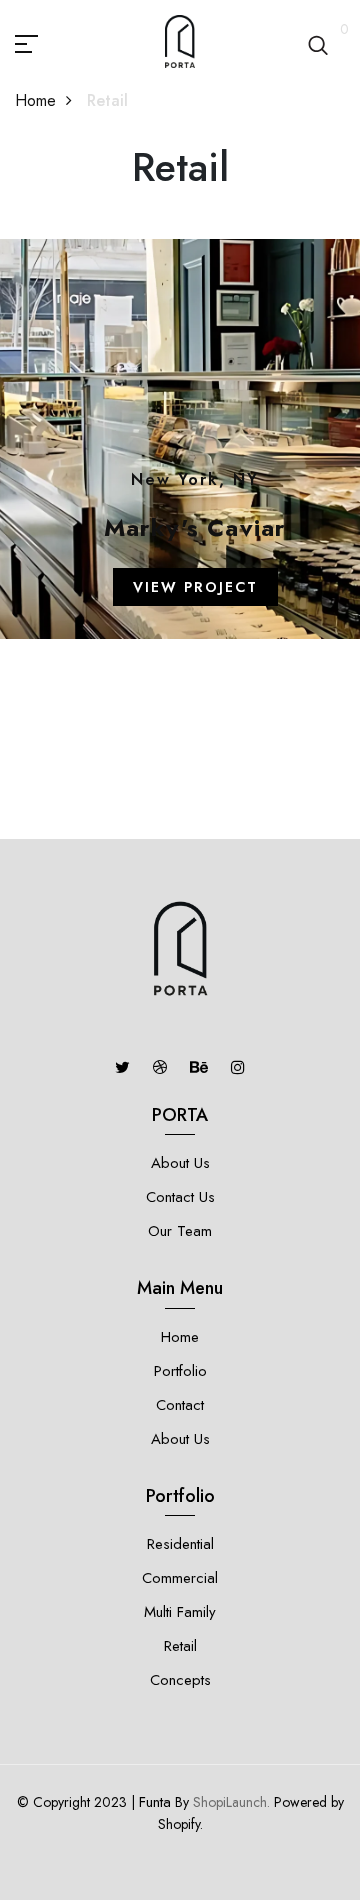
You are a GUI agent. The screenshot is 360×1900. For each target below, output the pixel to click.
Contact (180, 1405)
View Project (195, 587)
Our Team (180, 1231)
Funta (155, 1802)
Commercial (180, 1578)
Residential (180, 1544)
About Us (180, 1163)
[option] (180, 539)
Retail (180, 1646)
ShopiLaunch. (231, 1802)
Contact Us (180, 1197)
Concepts (180, 1680)
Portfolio (180, 1371)
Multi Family (180, 1612)
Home (35, 100)
